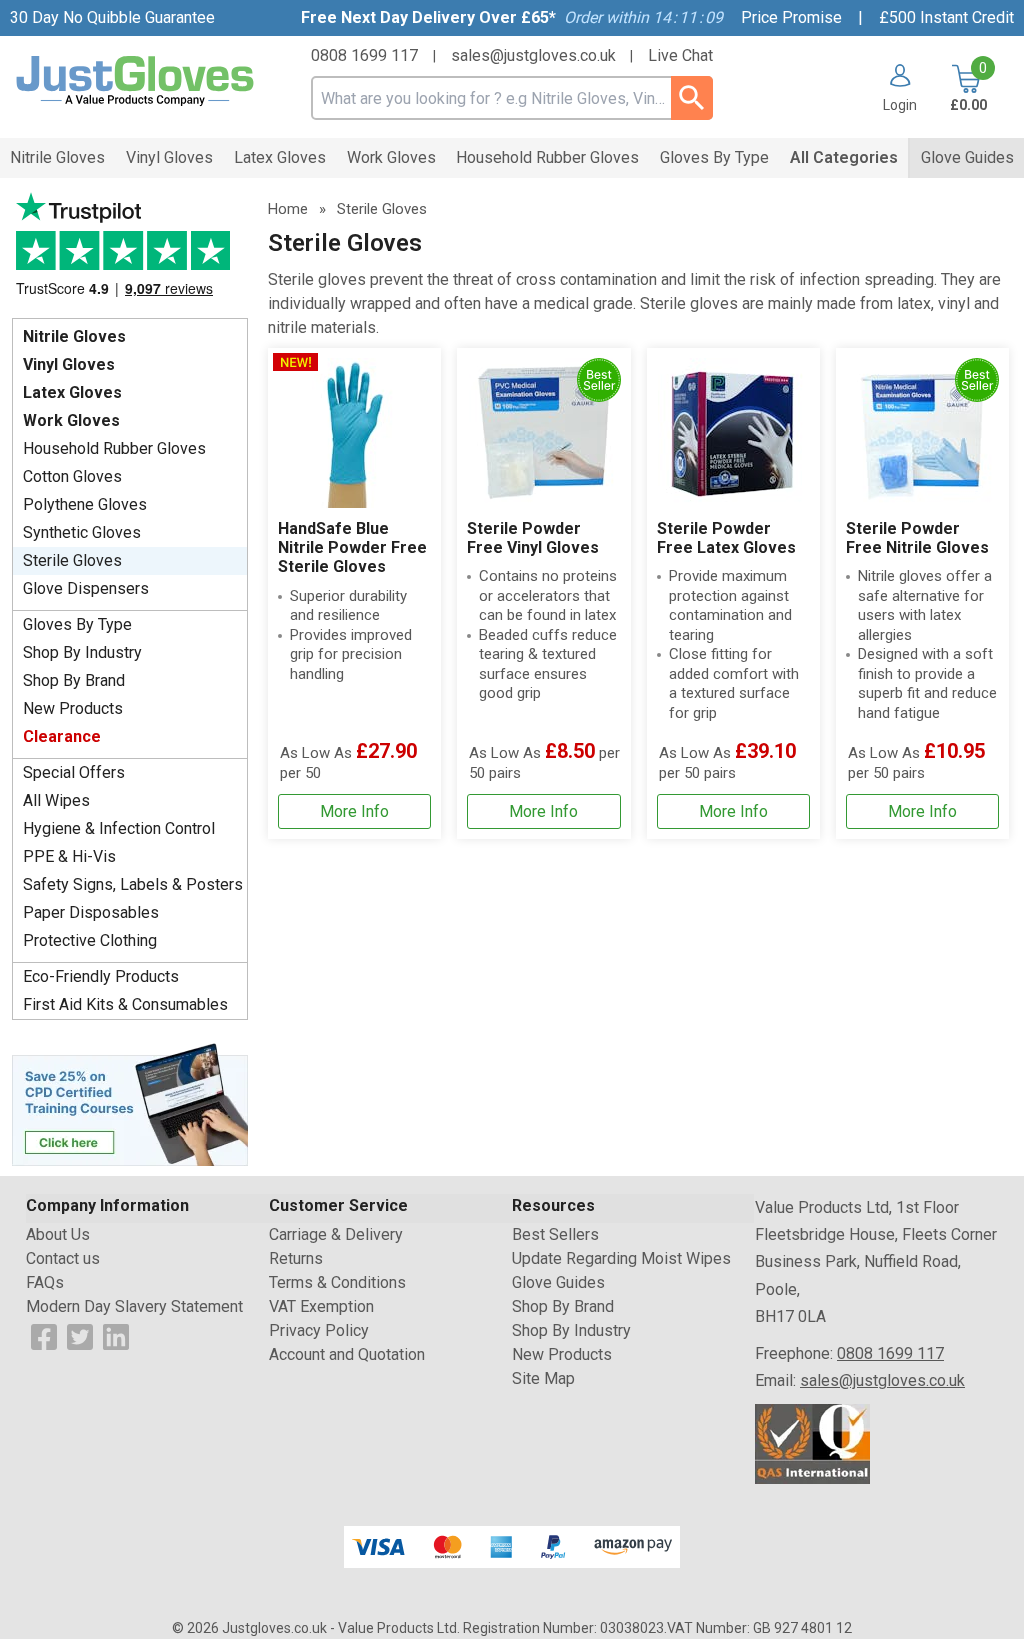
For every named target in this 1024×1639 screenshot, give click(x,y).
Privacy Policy (319, 1330)
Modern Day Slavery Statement (134, 1306)
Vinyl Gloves (69, 364)
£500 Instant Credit (946, 17)
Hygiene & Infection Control (119, 828)
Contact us (63, 1258)
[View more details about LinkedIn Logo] (116, 1335)
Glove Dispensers (86, 588)
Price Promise (791, 17)
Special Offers (74, 772)
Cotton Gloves (72, 476)
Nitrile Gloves (74, 336)
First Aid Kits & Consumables (125, 1004)
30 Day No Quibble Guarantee (112, 17)
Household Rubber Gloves (114, 448)
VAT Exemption (321, 1306)
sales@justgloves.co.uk (533, 55)
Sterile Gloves (72, 560)
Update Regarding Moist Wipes (621, 1258)
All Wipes (56, 800)
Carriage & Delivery (336, 1234)
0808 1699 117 (364, 55)
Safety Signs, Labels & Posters (133, 884)
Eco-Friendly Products (101, 976)
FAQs (45, 1282)
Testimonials (130, 250)
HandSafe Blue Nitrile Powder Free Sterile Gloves (352, 547)
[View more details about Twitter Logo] (80, 1335)
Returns (296, 1258)
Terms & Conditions (337, 1282)
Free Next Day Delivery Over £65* (428, 17)
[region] (354, 433)
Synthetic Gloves (82, 532)
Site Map (543, 1378)
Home (288, 209)
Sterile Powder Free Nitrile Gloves (917, 538)
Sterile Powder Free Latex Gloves (726, 538)
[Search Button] (691, 98)
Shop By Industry (82, 652)
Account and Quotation (347, 1354)
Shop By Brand (74, 680)
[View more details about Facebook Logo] (44, 1335)
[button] (892, 88)
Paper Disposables (91, 912)
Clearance (62, 736)
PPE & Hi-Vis (69, 856)
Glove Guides (558, 1282)
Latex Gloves (72, 392)
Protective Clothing (90, 940)
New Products (73, 708)
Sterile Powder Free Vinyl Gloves (533, 538)
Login (900, 104)
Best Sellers (555, 1234)
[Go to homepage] (135, 81)
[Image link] (130, 1103)
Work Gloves (71, 420)
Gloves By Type (77, 624)
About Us (58, 1234)
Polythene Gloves (85, 504)
